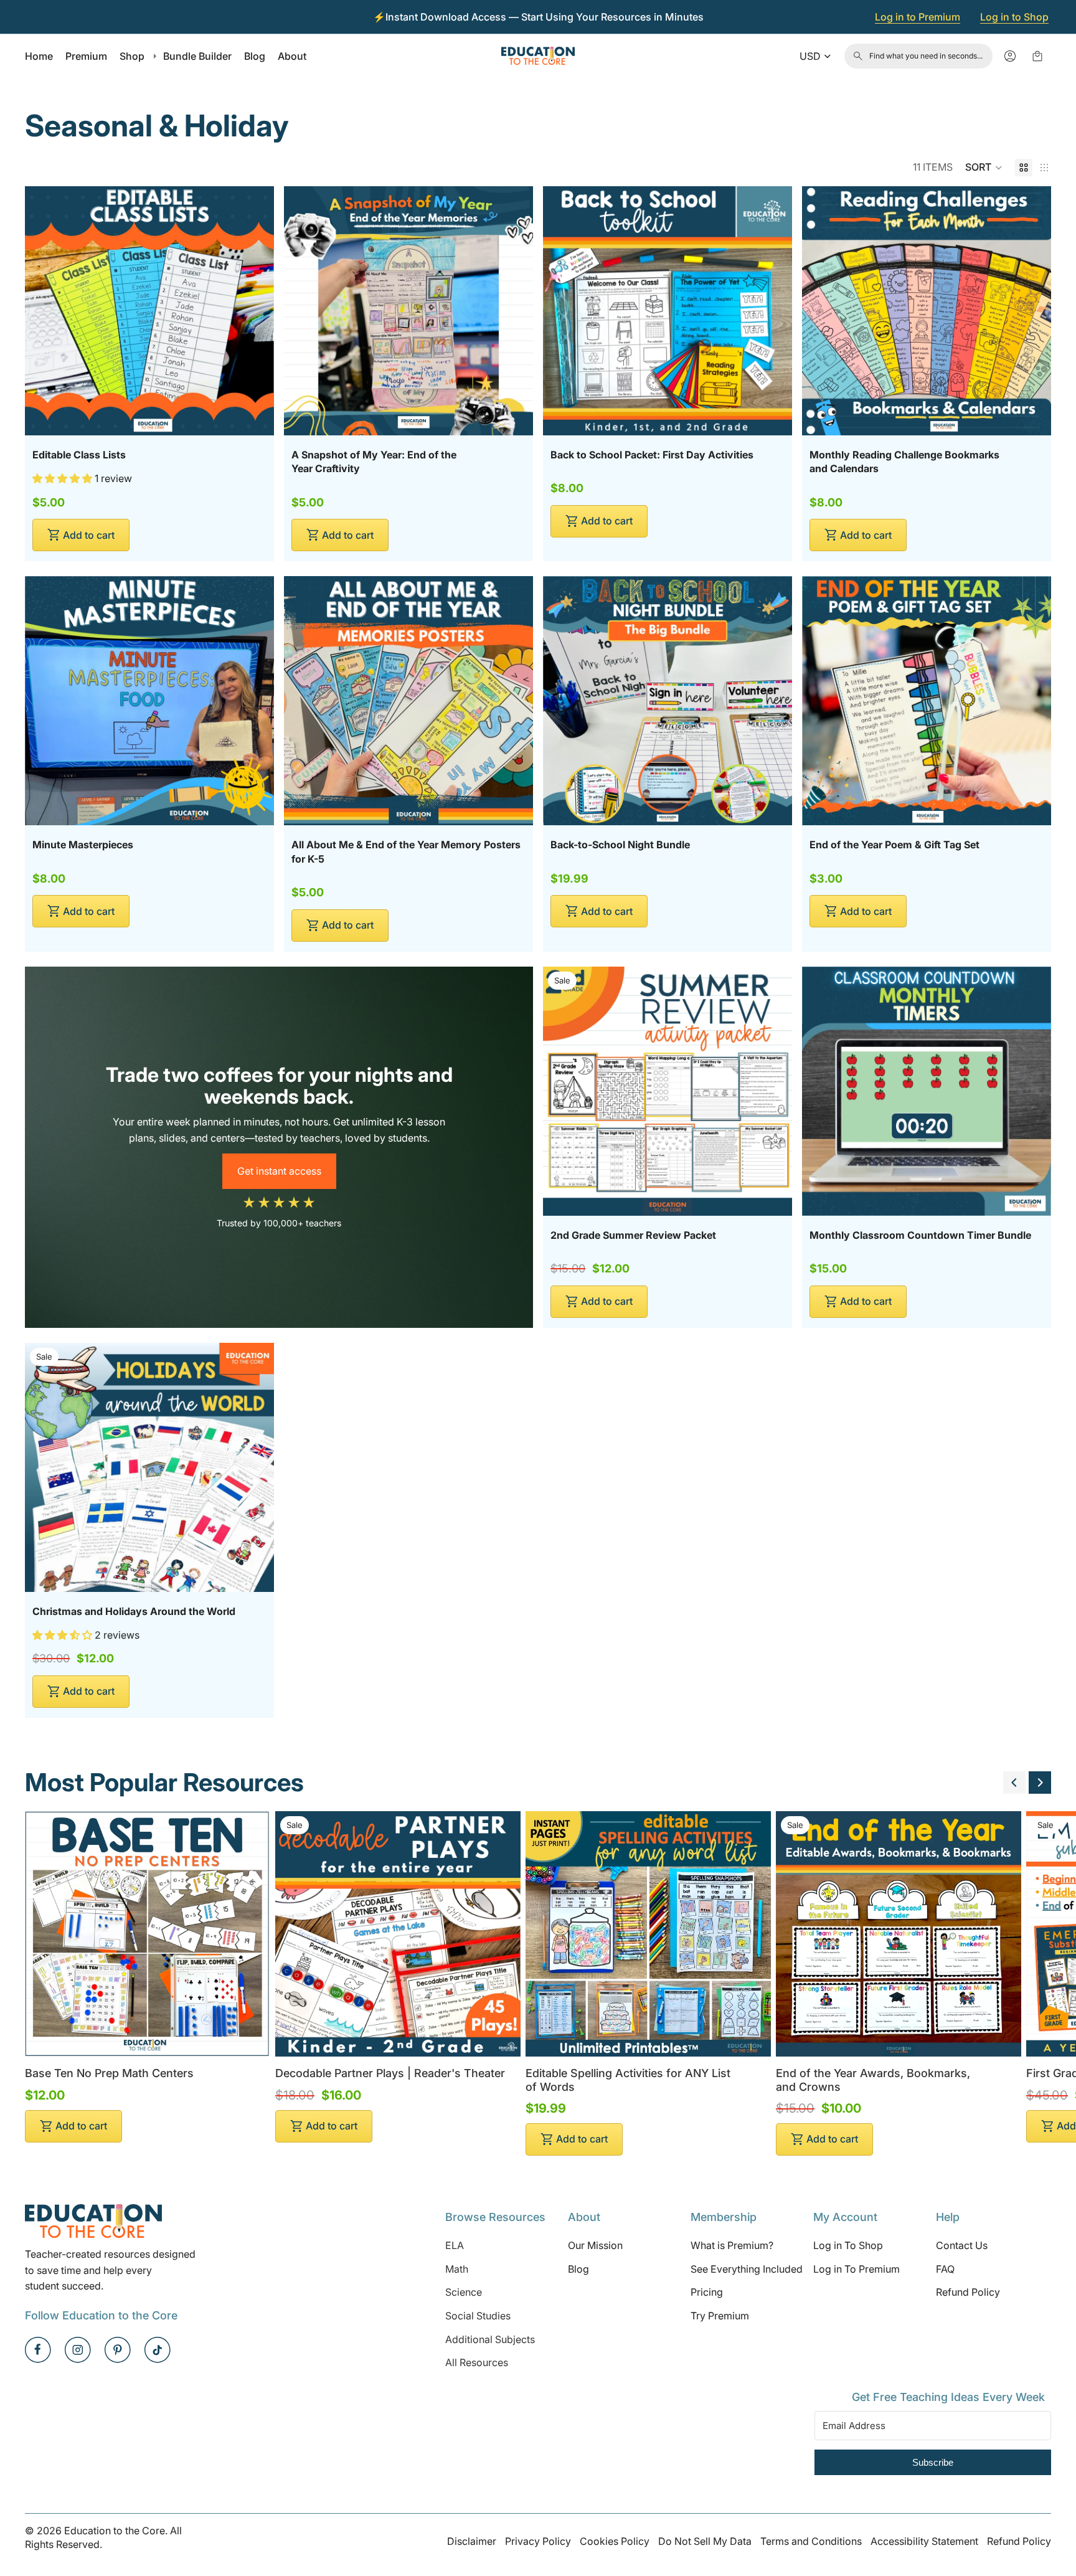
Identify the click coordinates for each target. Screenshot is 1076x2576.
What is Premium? (732, 2245)
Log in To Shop (848, 2245)
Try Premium (720, 2316)
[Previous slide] (1014, 1783)
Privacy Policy (538, 2541)
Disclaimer (472, 2541)
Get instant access (279, 1171)
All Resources (477, 2362)
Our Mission (595, 2245)
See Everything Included (747, 2269)
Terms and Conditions (811, 2541)
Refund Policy (968, 2292)
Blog (578, 2269)
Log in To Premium (857, 2269)
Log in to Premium (918, 17)
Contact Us (962, 2245)
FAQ (945, 2269)
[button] (984, 168)
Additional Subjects (490, 2339)
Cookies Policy (615, 2541)
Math (457, 2269)
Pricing (707, 2292)
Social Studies (478, 2316)
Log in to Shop (1014, 17)
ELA (455, 2245)
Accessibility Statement (924, 2541)
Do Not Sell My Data (705, 2541)
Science (464, 2292)
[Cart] (1037, 56)
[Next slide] (1040, 1783)
